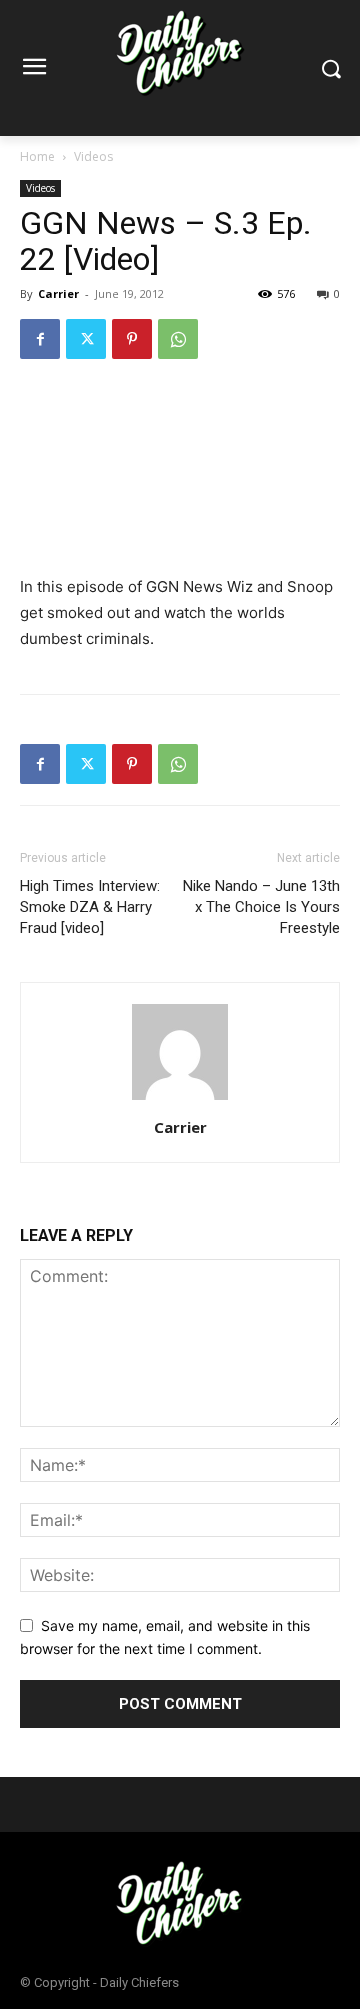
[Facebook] (40, 339)
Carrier (58, 293)
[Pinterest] (132, 339)
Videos (93, 156)
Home (37, 156)
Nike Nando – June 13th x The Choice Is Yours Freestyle (261, 907)
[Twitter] (86, 339)
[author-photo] (180, 1099)
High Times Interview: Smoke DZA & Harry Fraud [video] (90, 907)
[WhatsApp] (178, 339)
